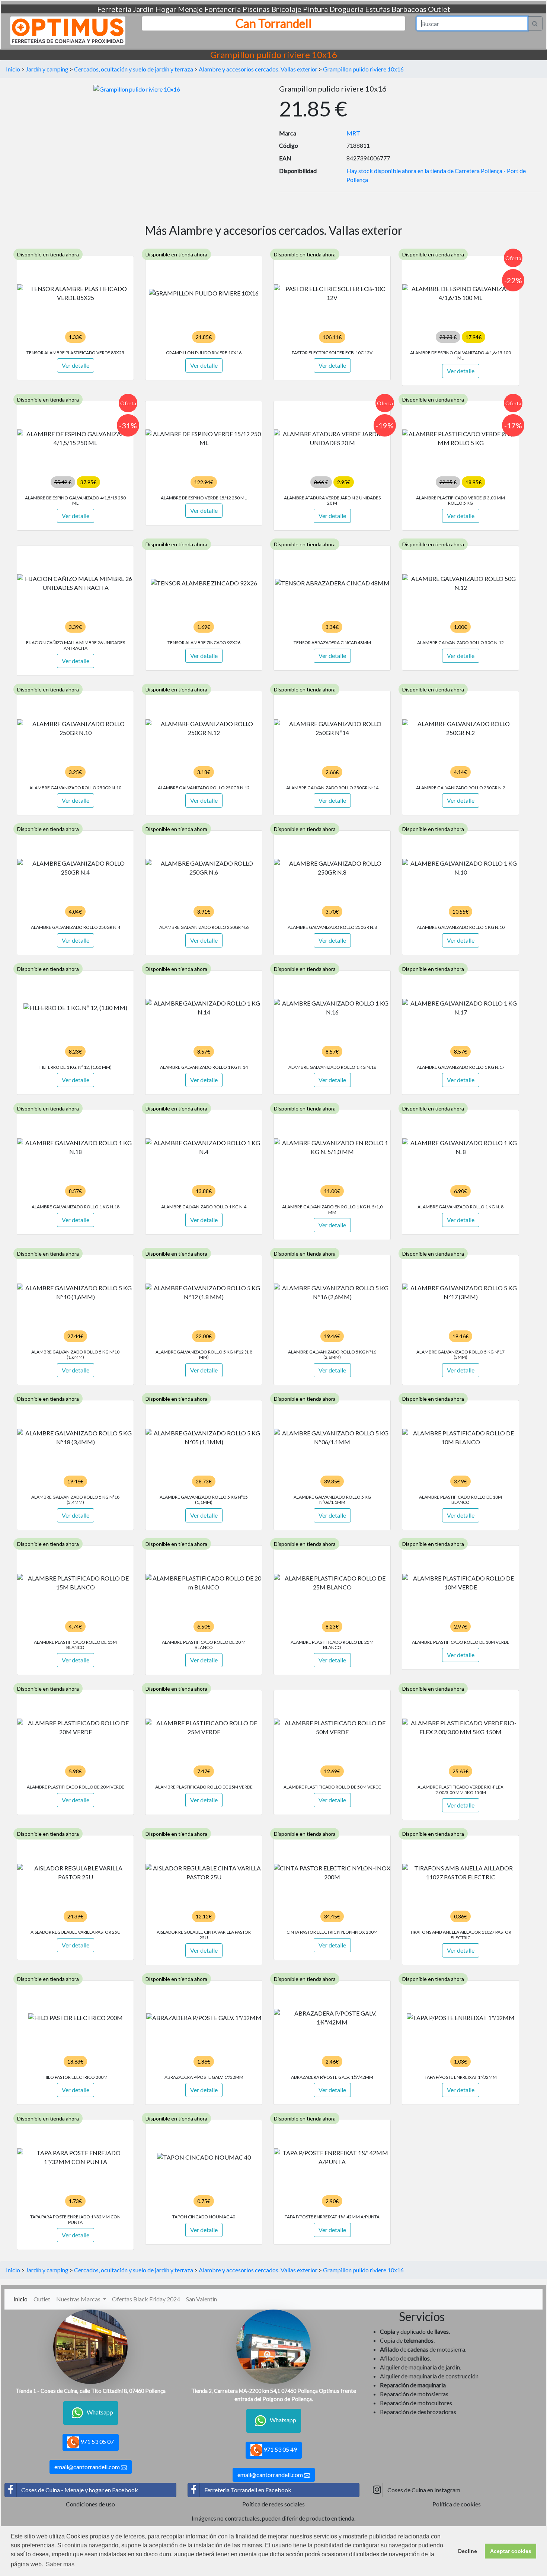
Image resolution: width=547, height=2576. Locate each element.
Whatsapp (100, 2412)
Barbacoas (409, 9)
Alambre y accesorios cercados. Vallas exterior (258, 69)
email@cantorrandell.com (88, 2467)
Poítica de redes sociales (273, 2504)
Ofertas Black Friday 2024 (146, 2299)
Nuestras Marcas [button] (79, 2299)
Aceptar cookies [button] (511, 2551)
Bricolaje (286, 9)
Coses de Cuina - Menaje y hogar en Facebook (80, 2490)
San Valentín (201, 2299)
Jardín (143, 9)
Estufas (378, 9)
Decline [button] (468, 2551)
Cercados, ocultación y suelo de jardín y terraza (134, 69)
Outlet (439, 9)
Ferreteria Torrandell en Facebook (248, 2490)
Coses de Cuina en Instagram (424, 2490)
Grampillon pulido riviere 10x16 (363, 69)
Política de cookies (457, 2504)
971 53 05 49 (280, 2449)
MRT (353, 133)
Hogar (166, 9)
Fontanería (223, 9)
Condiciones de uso (90, 2504)
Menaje (190, 9)
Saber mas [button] (60, 2564)
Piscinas (256, 9)
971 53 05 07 (97, 2441)
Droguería (346, 9)
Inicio (13, 69)
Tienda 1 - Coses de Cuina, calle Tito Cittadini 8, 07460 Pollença (91, 2391)
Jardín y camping (47, 69)
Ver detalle (76, 365)
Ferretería (114, 9)
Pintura (315, 9)
